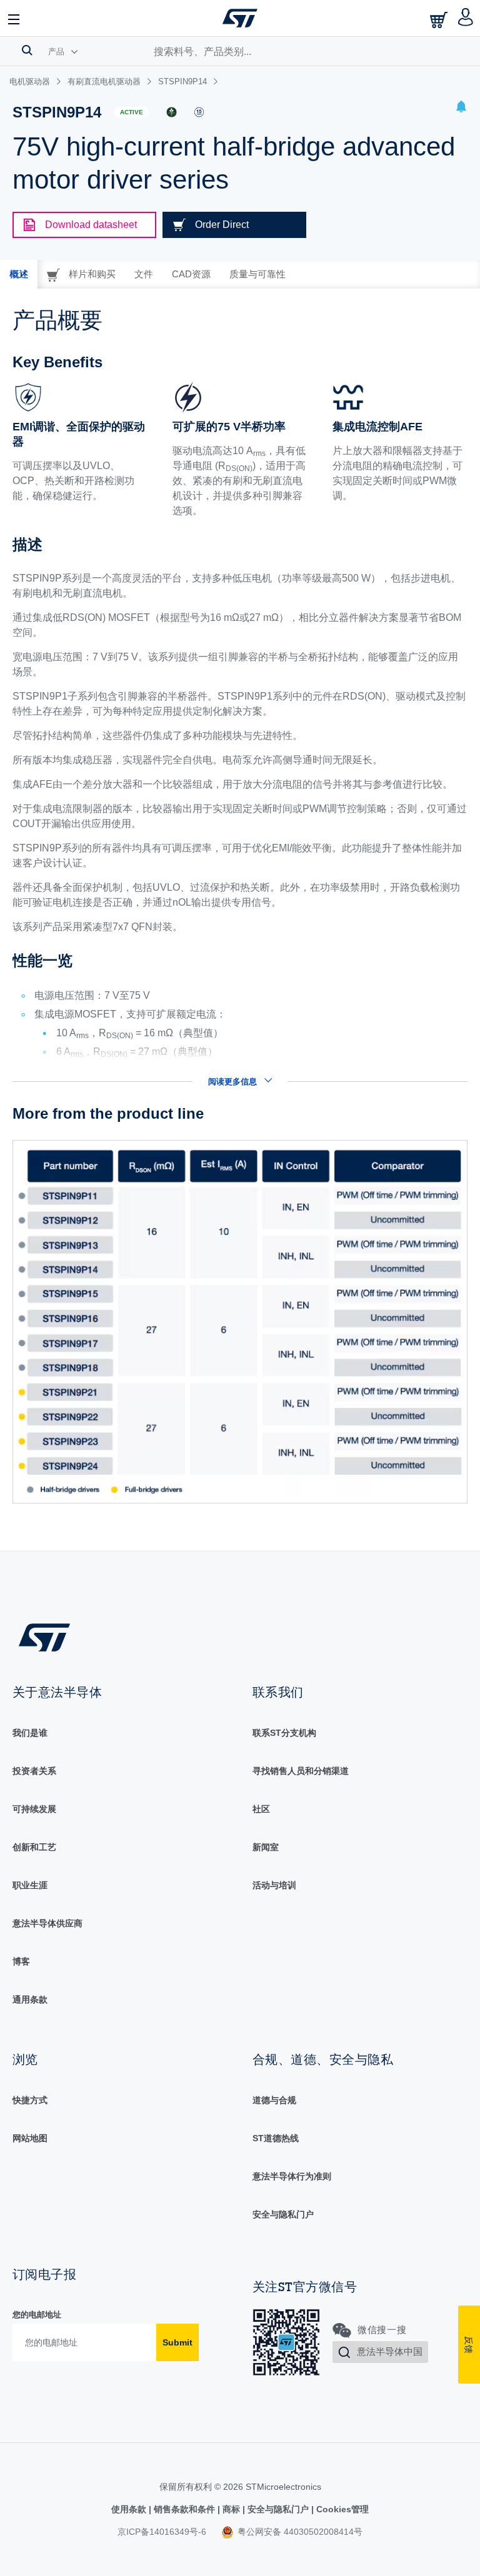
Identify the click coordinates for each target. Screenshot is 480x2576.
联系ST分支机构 (284, 1733)
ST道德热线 (276, 2138)
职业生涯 (30, 1885)
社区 (261, 1809)
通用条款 (30, 1999)
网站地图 (30, 2138)
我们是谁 (30, 1733)
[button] (14, 18)
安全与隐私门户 (283, 2214)
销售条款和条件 (184, 2509)
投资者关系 (34, 1771)
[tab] (19, 274)
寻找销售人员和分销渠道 (301, 1771)
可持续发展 (34, 1809)
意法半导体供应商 (47, 1923)
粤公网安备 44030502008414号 (299, 2532)
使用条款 (130, 2509)
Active (132, 112)
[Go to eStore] (440, 20)
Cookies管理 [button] (341, 2509)
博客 (21, 1961)
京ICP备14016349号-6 (162, 2532)
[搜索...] (27, 50)
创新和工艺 (34, 1847)
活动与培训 (274, 1885)
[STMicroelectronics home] (240, 18)
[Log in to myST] (466, 18)
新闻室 (266, 1847)
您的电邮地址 (37, 2315)
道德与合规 (274, 2100)
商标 (231, 2509)
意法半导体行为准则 (292, 2176)
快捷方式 (30, 2100)
